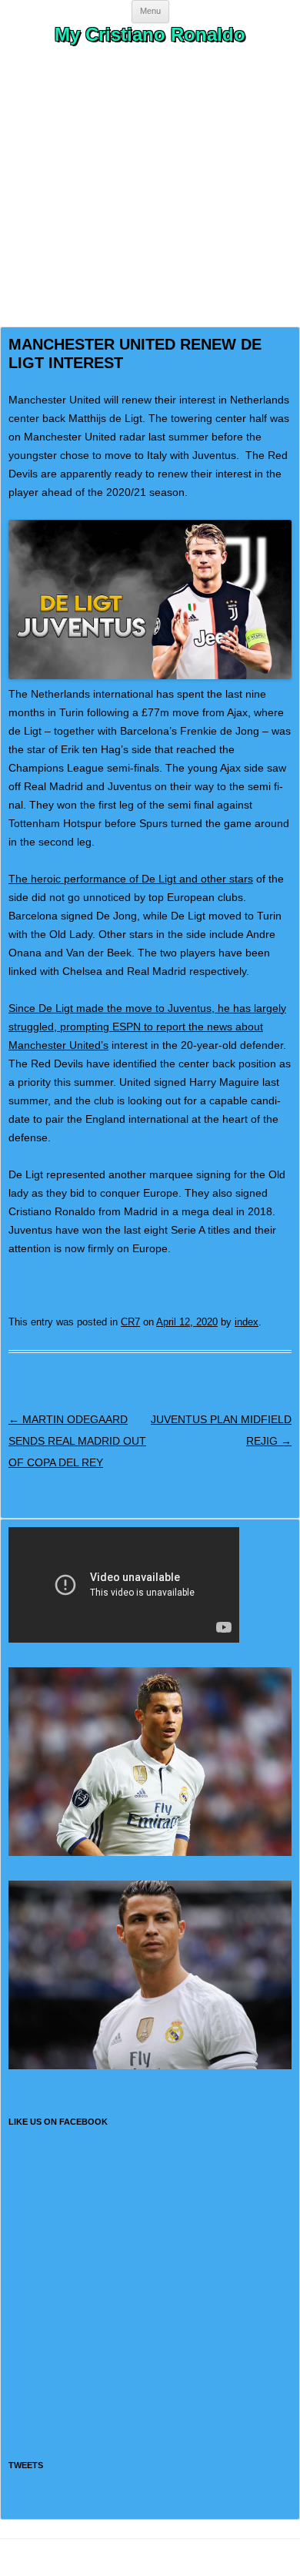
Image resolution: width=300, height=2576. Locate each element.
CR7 (130, 1322)
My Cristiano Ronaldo (150, 34)
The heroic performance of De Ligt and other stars (131, 879)
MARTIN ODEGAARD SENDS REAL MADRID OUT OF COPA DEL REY (77, 1441)
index (247, 1322)
